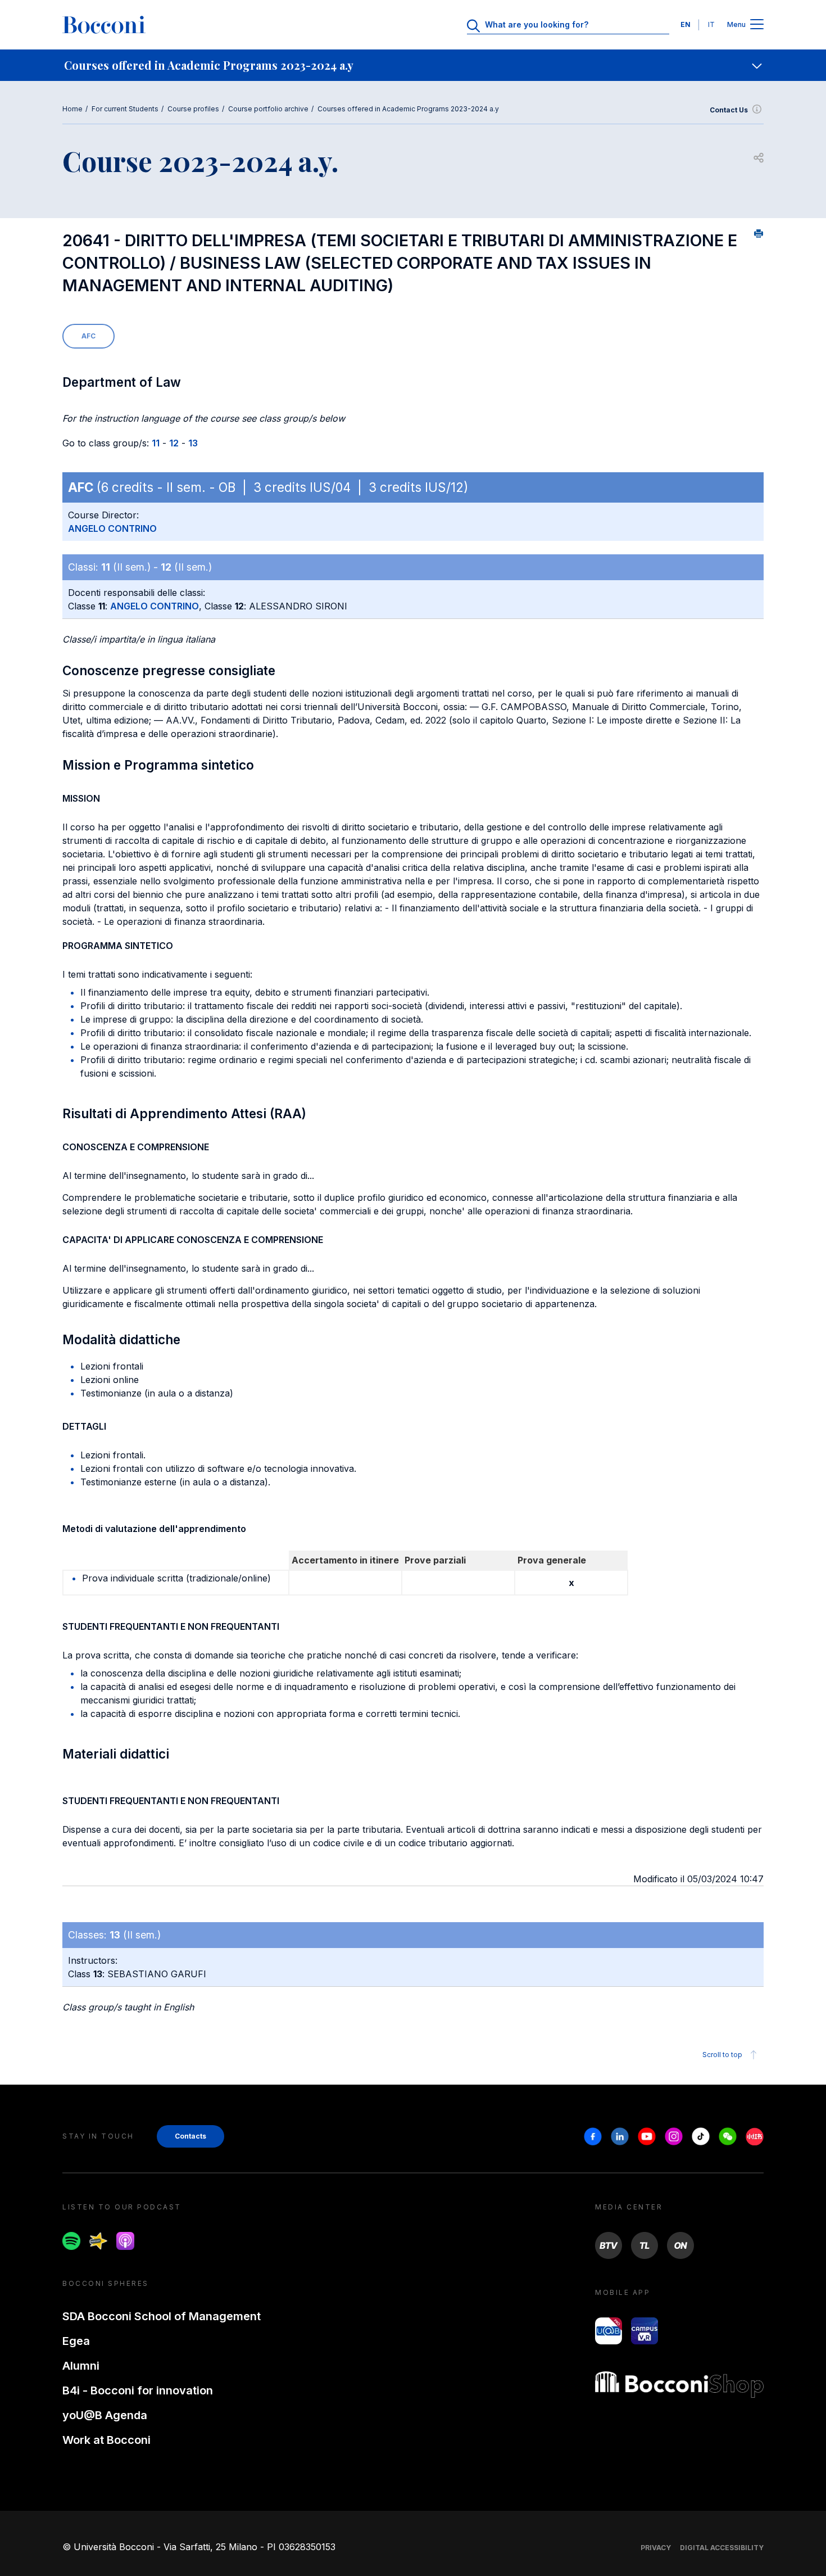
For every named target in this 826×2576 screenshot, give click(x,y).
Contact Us (729, 110)
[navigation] (413, 65)
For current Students (125, 109)
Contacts (190, 2136)
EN (686, 24)
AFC (88, 336)
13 (193, 443)
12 (174, 443)
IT (711, 24)
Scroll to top (722, 2055)
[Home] (104, 25)
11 (156, 443)
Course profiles (193, 109)
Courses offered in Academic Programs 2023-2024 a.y (408, 109)
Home (72, 109)
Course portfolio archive (268, 109)
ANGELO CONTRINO (112, 528)
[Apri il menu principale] (757, 25)
